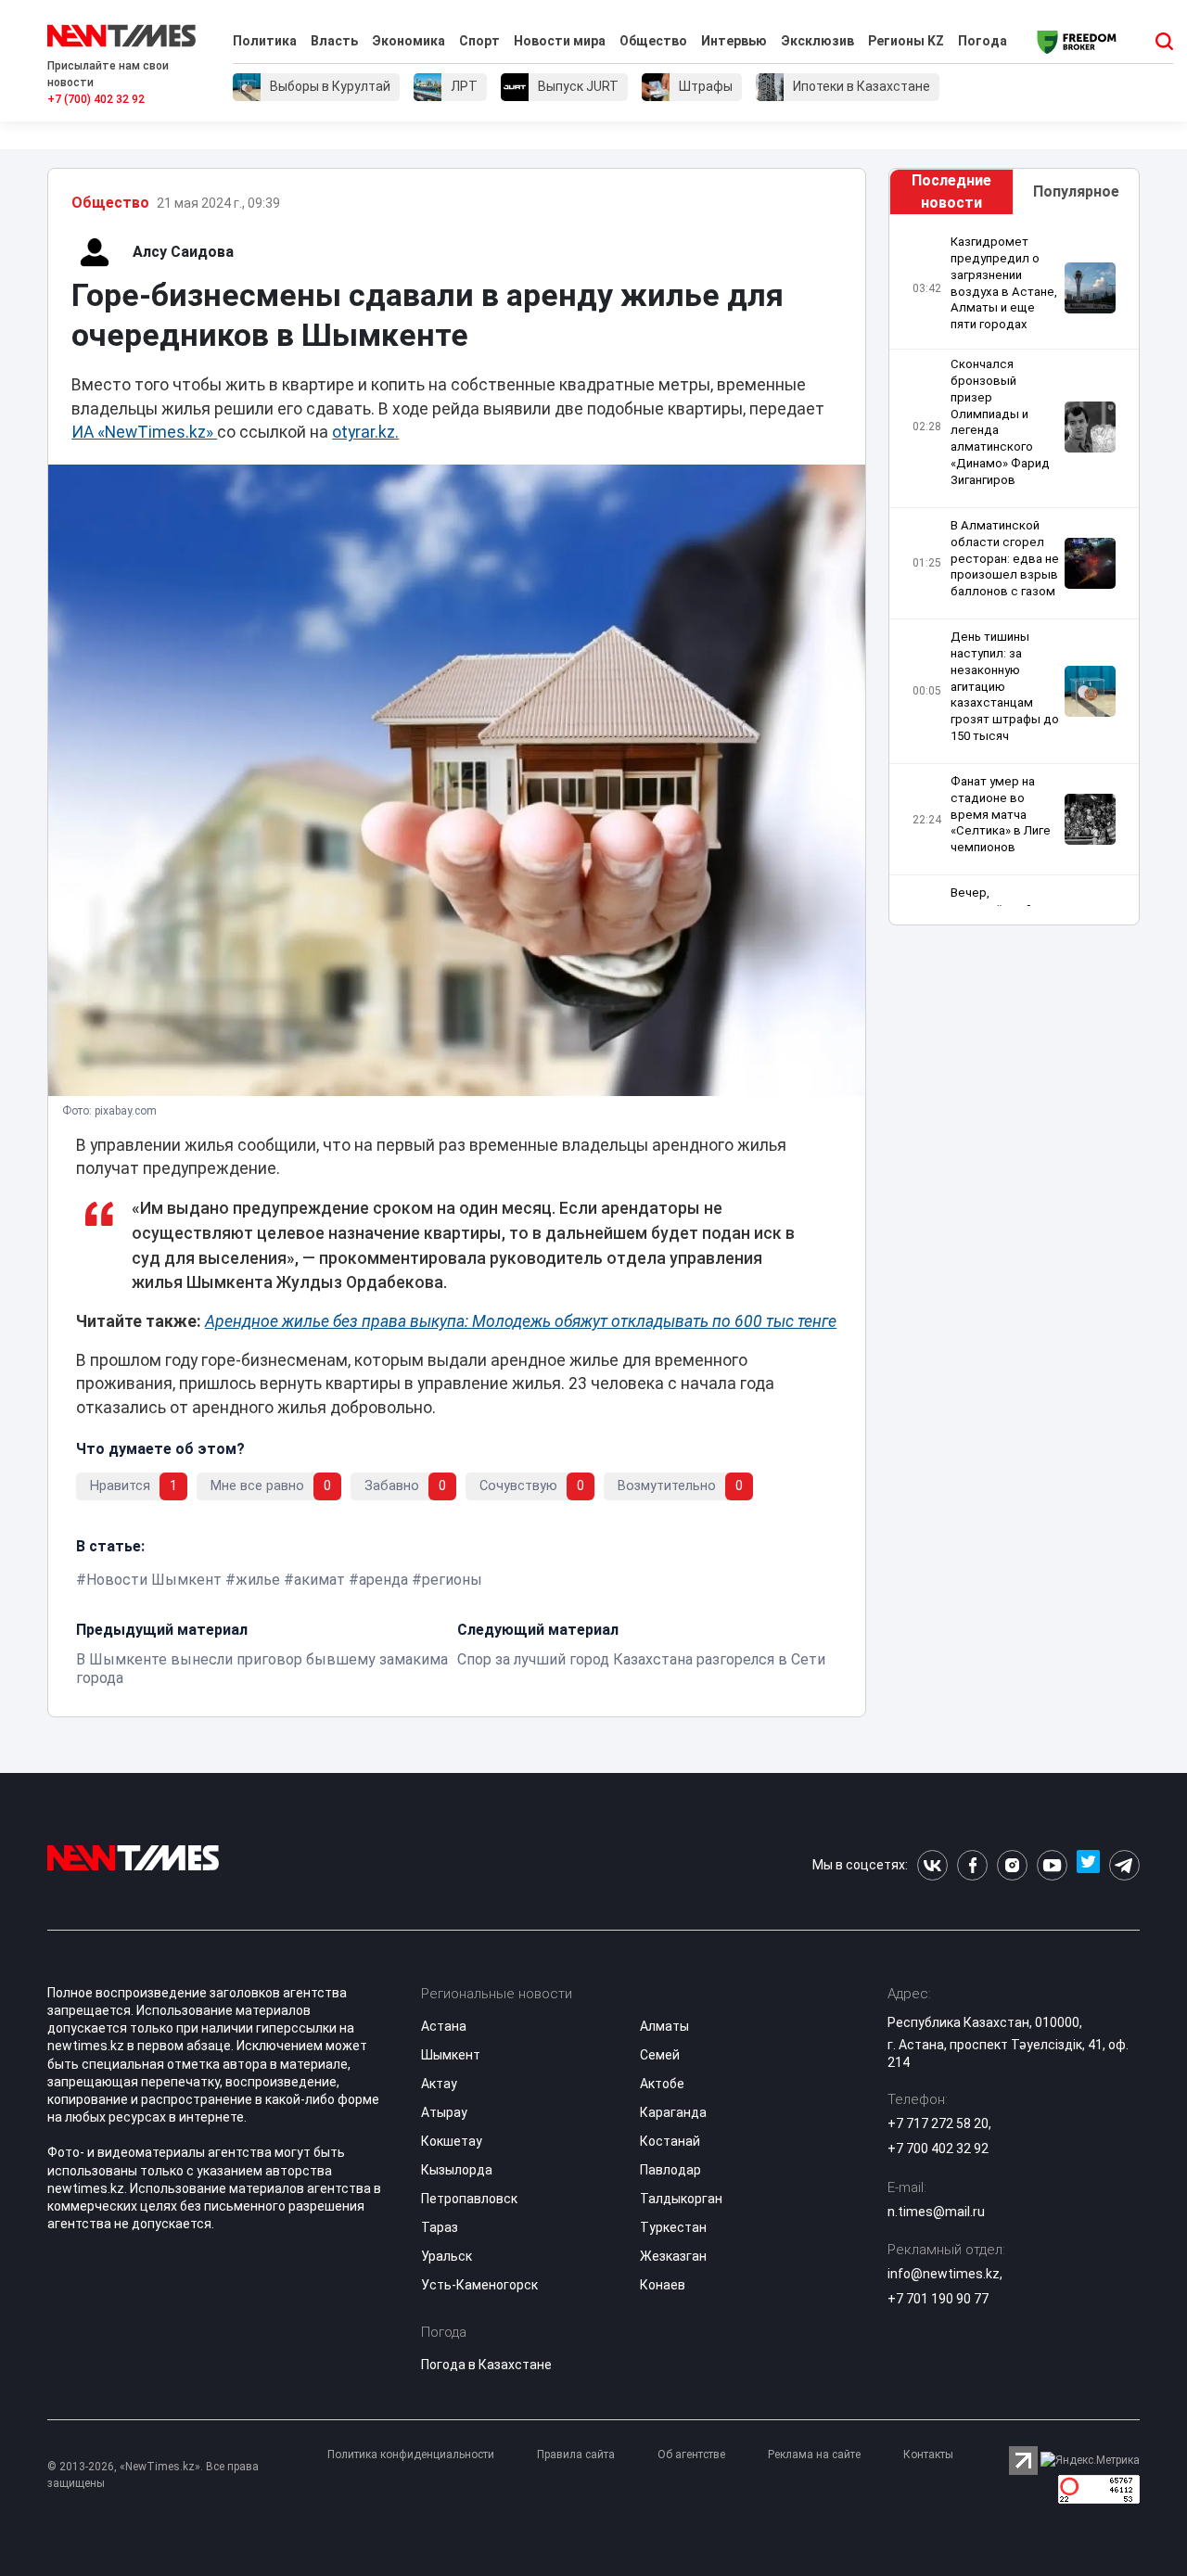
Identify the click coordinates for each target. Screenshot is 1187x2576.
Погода (983, 41)
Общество (653, 41)
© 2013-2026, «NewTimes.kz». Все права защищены (153, 2475)
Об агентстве (691, 2455)
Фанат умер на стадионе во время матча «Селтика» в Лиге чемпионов (1001, 814)
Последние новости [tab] (951, 191)
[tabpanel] (1014, 570)
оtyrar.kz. (365, 432)
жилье (258, 1580)
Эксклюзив (817, 41)
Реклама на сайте (814, 2455)
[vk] (932, 1865)
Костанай (670, 2141)
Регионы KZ (906, 41)
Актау (439, 2084)
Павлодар (670, 2170)
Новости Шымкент (154, 1580)
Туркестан (673, 2227)
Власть (334, 41)
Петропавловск (469, 2199)
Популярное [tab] (1076, 191)
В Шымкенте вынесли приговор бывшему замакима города (262, 1669)
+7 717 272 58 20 (938, 2123)
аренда (383, 1580)
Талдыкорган (681, 2199)
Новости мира (560, 41)
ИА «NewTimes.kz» (144, 432)
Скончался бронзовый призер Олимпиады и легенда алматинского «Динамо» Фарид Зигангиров (1000, 422)
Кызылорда (457, 2170)
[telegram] (1124, 1865)
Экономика (408, 41)
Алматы (664, 2026)
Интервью (734, 41)
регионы (452, 1580)
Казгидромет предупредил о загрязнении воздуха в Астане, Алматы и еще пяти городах (1004, 283)
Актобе (662, 2084)
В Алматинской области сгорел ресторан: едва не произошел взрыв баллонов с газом (1005, 558)
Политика (265, 41)
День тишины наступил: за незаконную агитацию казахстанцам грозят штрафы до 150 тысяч (1005, 686)
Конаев (663, 2285)
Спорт (479, 41)
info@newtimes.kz (944, 2274)
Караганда (673, 2112)
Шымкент (451, 2055)
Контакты (928, 2455)
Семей (660, 2055)
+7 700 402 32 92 (938, 2149)
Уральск (447, 2256)
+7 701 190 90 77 (938, 2299)
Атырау (444, 2112)
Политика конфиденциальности (411, 2455)
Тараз (440, 2227)
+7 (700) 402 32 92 (96, 99)
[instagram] (1012, 1865)
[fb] (972, 1865)
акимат (319, 1580)
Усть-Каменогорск (479, 2285)
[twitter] (1088, 1865)
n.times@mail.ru (936, 2212)
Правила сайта (576, 2455)
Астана (444, 2026)
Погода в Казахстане (486, 2365)
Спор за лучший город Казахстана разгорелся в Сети (641, 1659)
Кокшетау (452, 2141)
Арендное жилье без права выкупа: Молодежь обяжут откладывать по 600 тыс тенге (521, 1321)
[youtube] (1052, 1865)
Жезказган (673, 2256)
